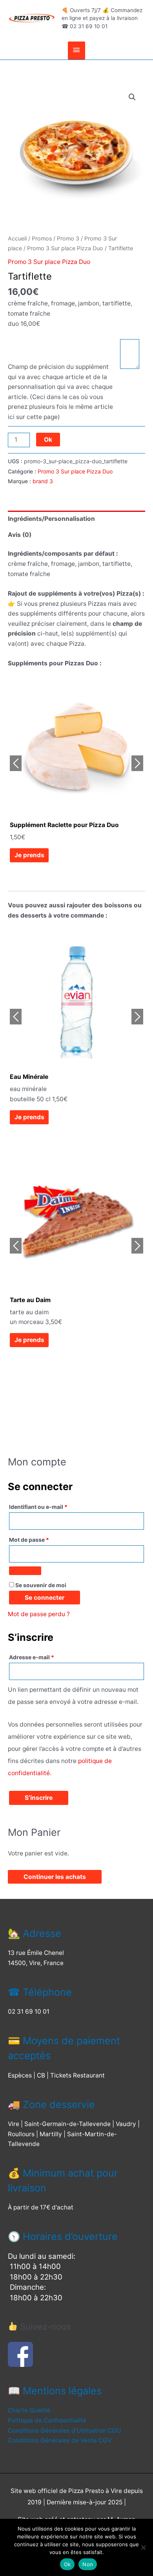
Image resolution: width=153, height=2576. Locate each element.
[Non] (143, 2547)
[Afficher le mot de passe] (25, 1571)
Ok (48, 440)
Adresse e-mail (34, 1658)
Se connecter (45, 1598)
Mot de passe (31, 1541)
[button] (132, 97)
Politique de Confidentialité (47, 2420)
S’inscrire (39, 1798)
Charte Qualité (29, 2410)
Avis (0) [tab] (20, 535)
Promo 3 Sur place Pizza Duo (65, 248)
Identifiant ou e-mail (40, 1508)
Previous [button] (16, 763)
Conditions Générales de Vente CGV (60, 2440)
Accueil (17, 238)
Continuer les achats (55, 1877)
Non (88, 2564)
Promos (42, 238)
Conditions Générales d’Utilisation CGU (65, 2431)
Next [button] (137, 763)
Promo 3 (68, 238)
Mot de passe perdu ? (39, 1614)
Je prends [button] (29, 855)
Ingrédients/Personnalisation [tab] (51, 519)
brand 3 (43, 481)
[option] (76, 774)
